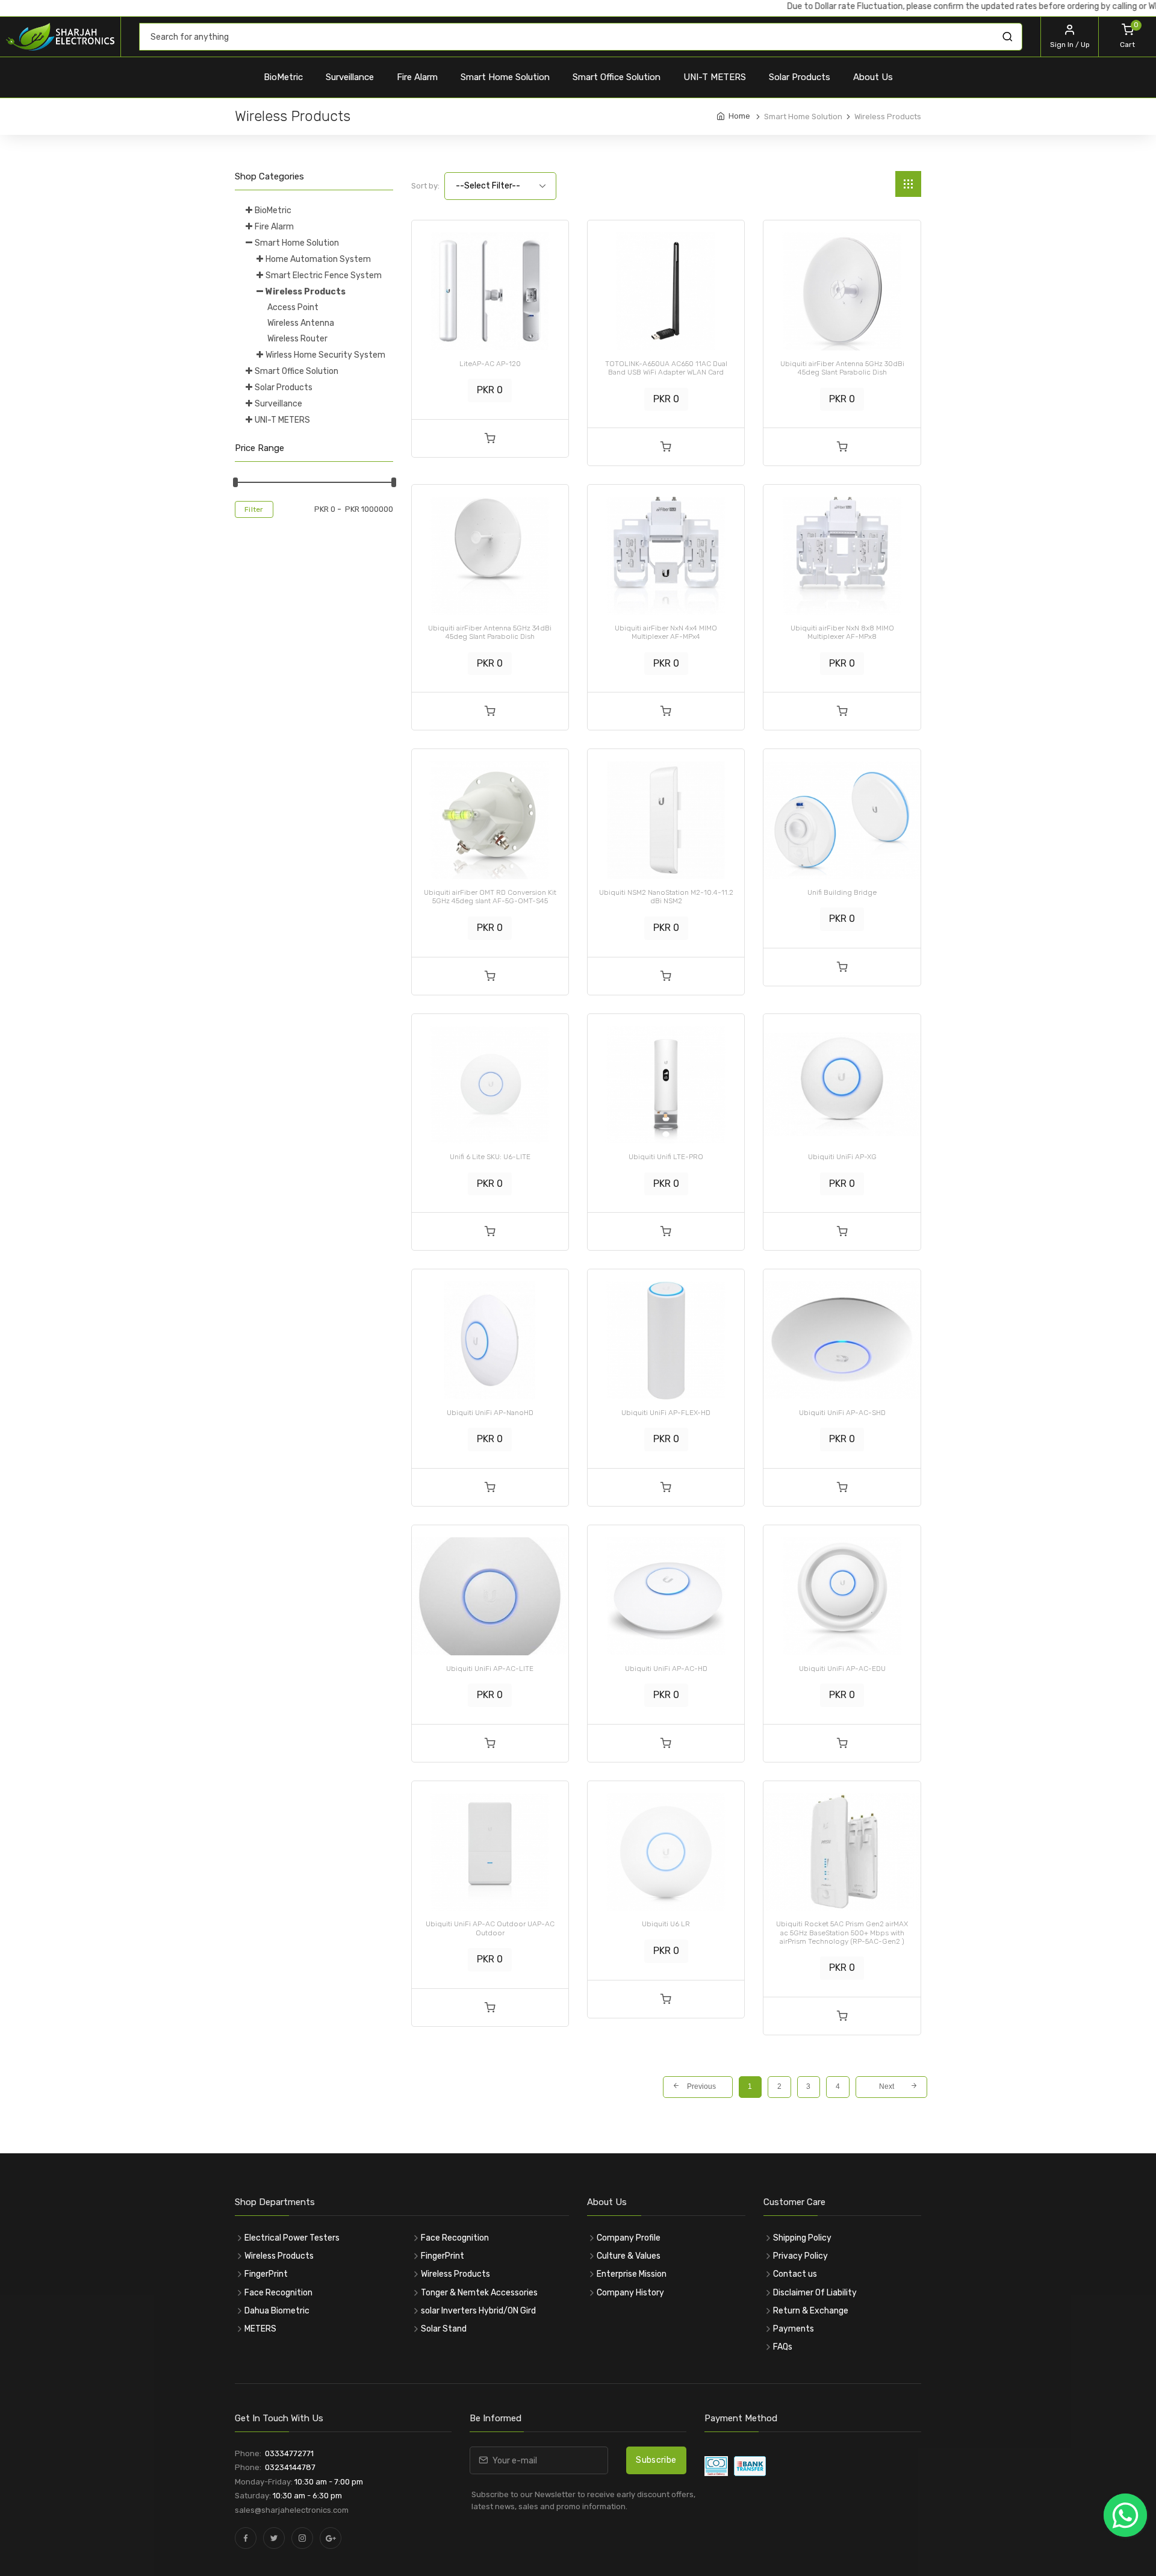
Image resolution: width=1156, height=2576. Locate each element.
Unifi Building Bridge (842, 892)
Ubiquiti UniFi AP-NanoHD (490, 1413)
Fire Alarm (417, 77)
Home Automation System (318, 259)
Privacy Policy (800, 2256)
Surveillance (350, 77)
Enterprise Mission (632, 2274)
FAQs (783, 2347)
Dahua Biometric (277, 2311)
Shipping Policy (802, 2238)
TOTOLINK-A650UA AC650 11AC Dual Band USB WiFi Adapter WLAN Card (666, 368)
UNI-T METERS (715, 77)
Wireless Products (306, 292)
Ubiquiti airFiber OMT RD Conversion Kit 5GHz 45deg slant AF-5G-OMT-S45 (490, 897)
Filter (254, 509)
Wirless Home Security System (325, 355)
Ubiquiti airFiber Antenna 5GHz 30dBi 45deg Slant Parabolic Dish (842, 368)
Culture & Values (629, 2256)
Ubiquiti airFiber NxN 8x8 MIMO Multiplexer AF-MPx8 (842, 632)
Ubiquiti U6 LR (666, 1924)
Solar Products (800, 77)
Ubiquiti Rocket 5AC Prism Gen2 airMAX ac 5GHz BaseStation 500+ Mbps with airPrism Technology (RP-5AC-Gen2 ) (842, 1933)
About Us (873, 77)
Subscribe (656, 2460)
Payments (794, 2329)
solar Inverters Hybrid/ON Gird (478, 2311)
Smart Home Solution (505, 77)
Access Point (293, 307)
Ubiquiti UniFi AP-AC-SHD (842, 1413)
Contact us (795, 2274)
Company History (630, 2293)
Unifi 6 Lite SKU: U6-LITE (490, 1157)
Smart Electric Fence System (324, 275)
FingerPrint (266, 2274)
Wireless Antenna (301, 323)
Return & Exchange (811, 2311)
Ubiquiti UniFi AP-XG (842, 1157)
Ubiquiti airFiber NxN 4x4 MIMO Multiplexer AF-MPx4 (666, 632)
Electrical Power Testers (292, 2238)
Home (739, 116)
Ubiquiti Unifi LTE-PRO (666, 1157)
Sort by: (425, 186)
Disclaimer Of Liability (815, 2293)
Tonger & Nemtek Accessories (479, 2293)
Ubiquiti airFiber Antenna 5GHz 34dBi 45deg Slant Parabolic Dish (490, 632)
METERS (260, 2329)
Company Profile (629, 2238)
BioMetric (283, 77)
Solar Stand (444, 2329)
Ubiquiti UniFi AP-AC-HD (666, 1669)
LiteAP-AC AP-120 (490, 364)
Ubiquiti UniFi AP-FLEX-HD (666, 1413)
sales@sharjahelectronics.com (292, 2510)
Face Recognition (278, 2293)
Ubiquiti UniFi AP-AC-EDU (842, 1669)
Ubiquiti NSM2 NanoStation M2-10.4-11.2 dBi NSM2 (666, 897)
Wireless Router (297, 339)
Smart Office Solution (617, 77)
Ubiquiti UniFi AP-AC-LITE (490, 1669)
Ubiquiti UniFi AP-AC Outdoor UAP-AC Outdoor (490, 1928)
